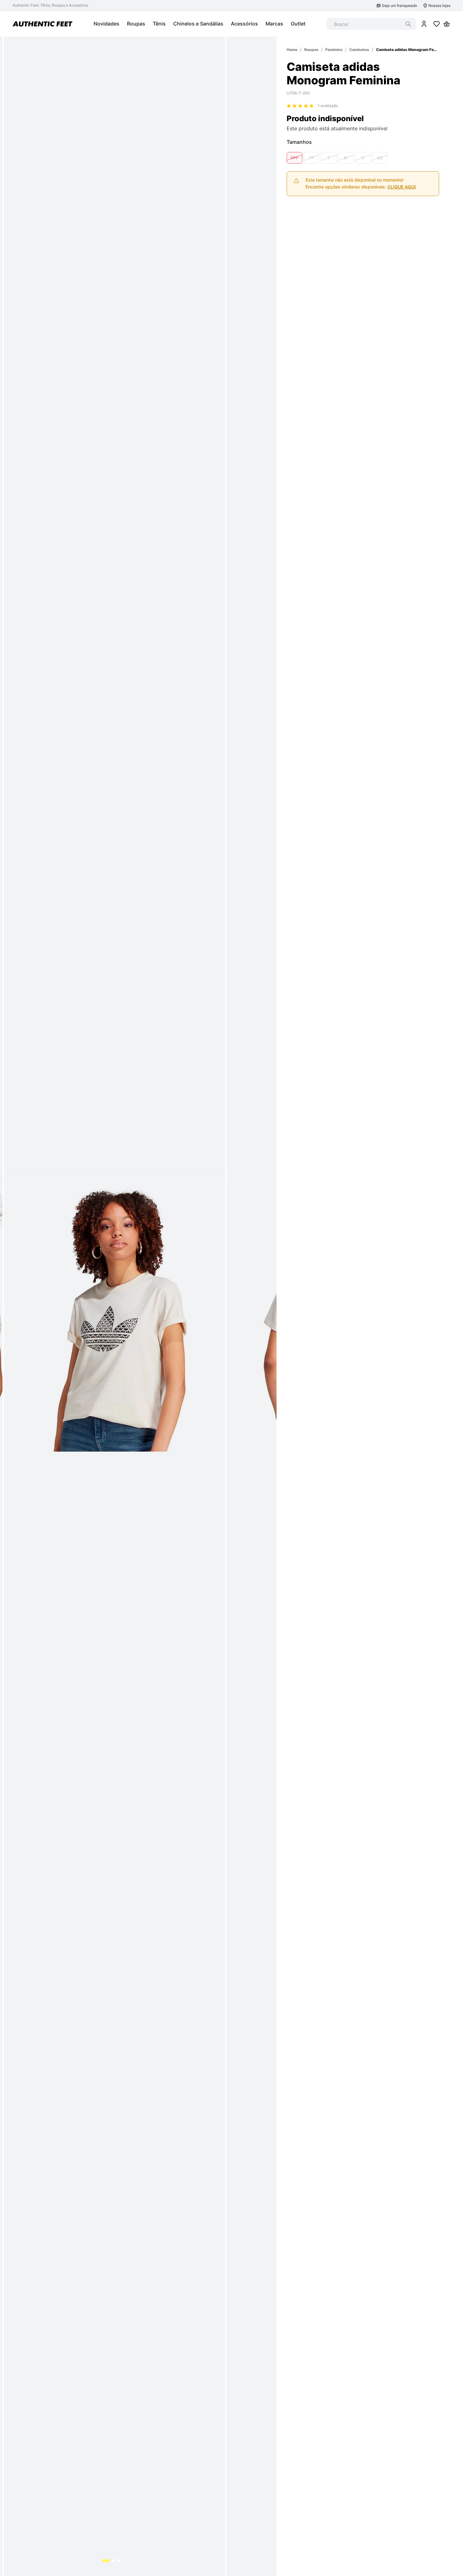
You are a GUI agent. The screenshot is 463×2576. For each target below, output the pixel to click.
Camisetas (359, 50)
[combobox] (372, 24)
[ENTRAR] (424, 24)
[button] (294, 158)
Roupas (311, 50)
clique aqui (402, 187)
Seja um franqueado (399, 6)
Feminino (334, 50)
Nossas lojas (439, 6)
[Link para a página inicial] (292, 50)
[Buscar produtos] (408, 24)
